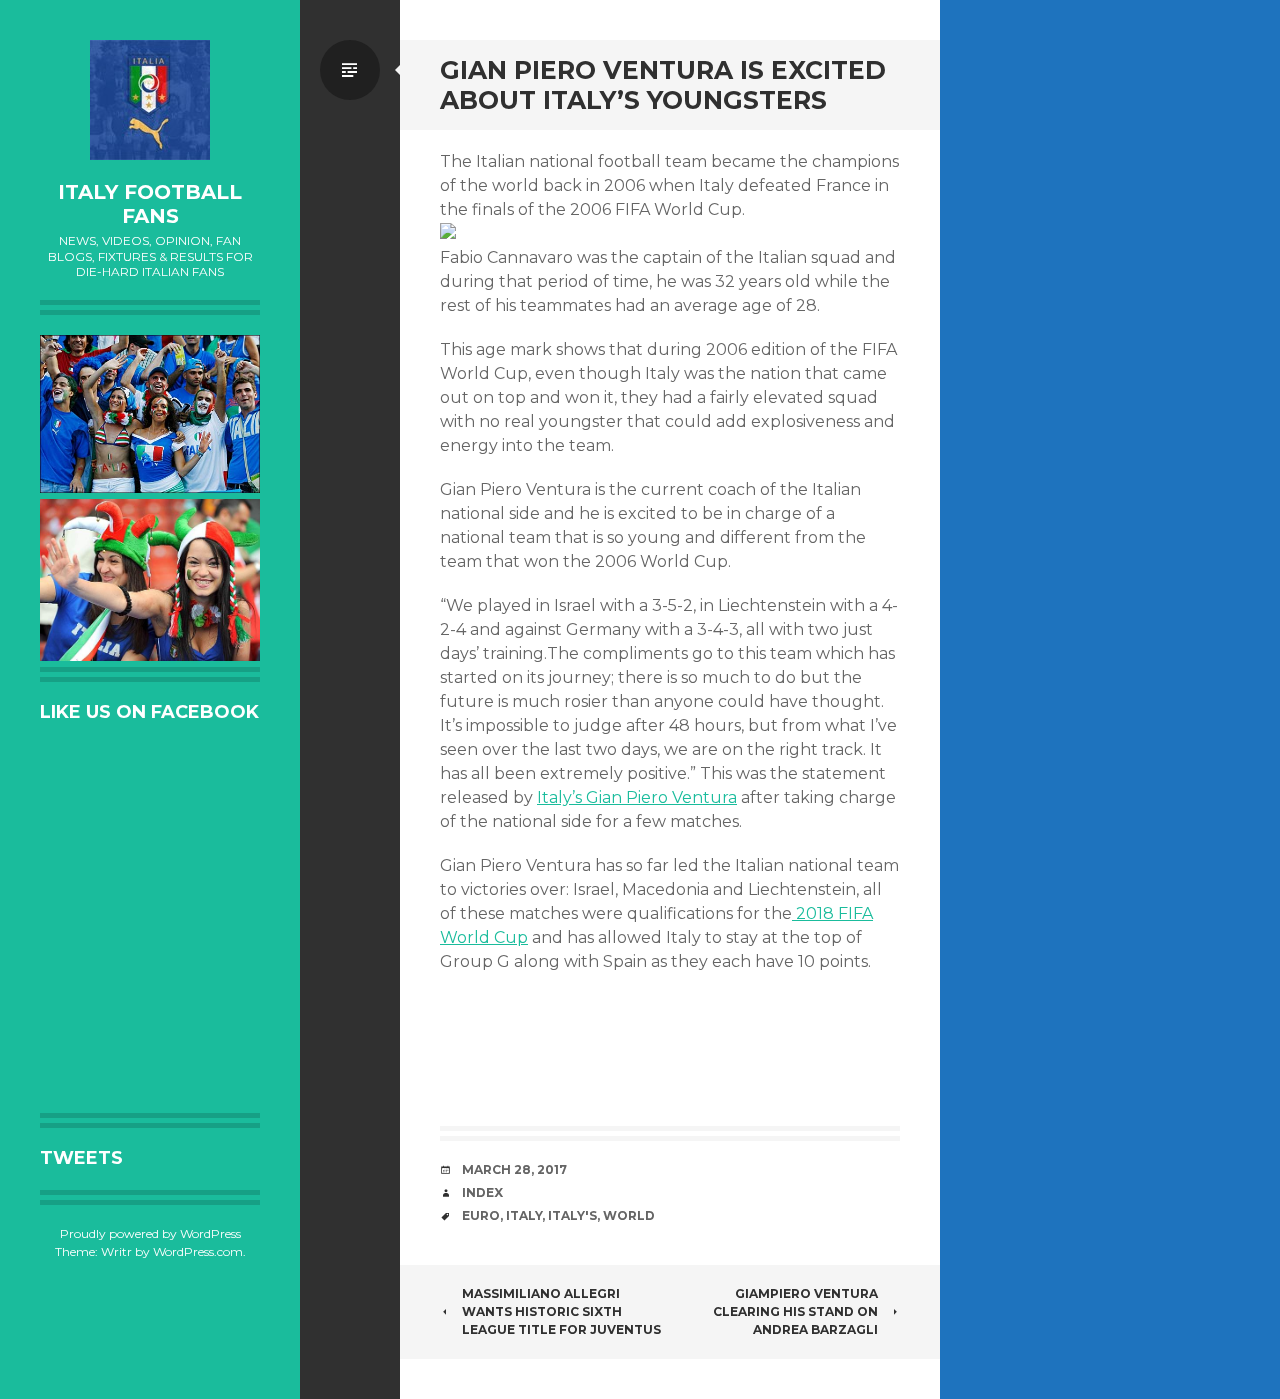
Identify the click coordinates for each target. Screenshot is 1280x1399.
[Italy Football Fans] (150, 100)
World (629, 1215)
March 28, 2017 (514, 1169)
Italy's (572, 1215)
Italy (524, 1215)
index (482, 1192)
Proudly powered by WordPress (150, 1233)
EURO (481, 1215)
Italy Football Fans (150, 204)
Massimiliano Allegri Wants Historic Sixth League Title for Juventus (561, 1311)
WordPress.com (198, 1251)
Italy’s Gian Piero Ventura (637, 797)
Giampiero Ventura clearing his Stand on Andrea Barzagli (795, 1311)
